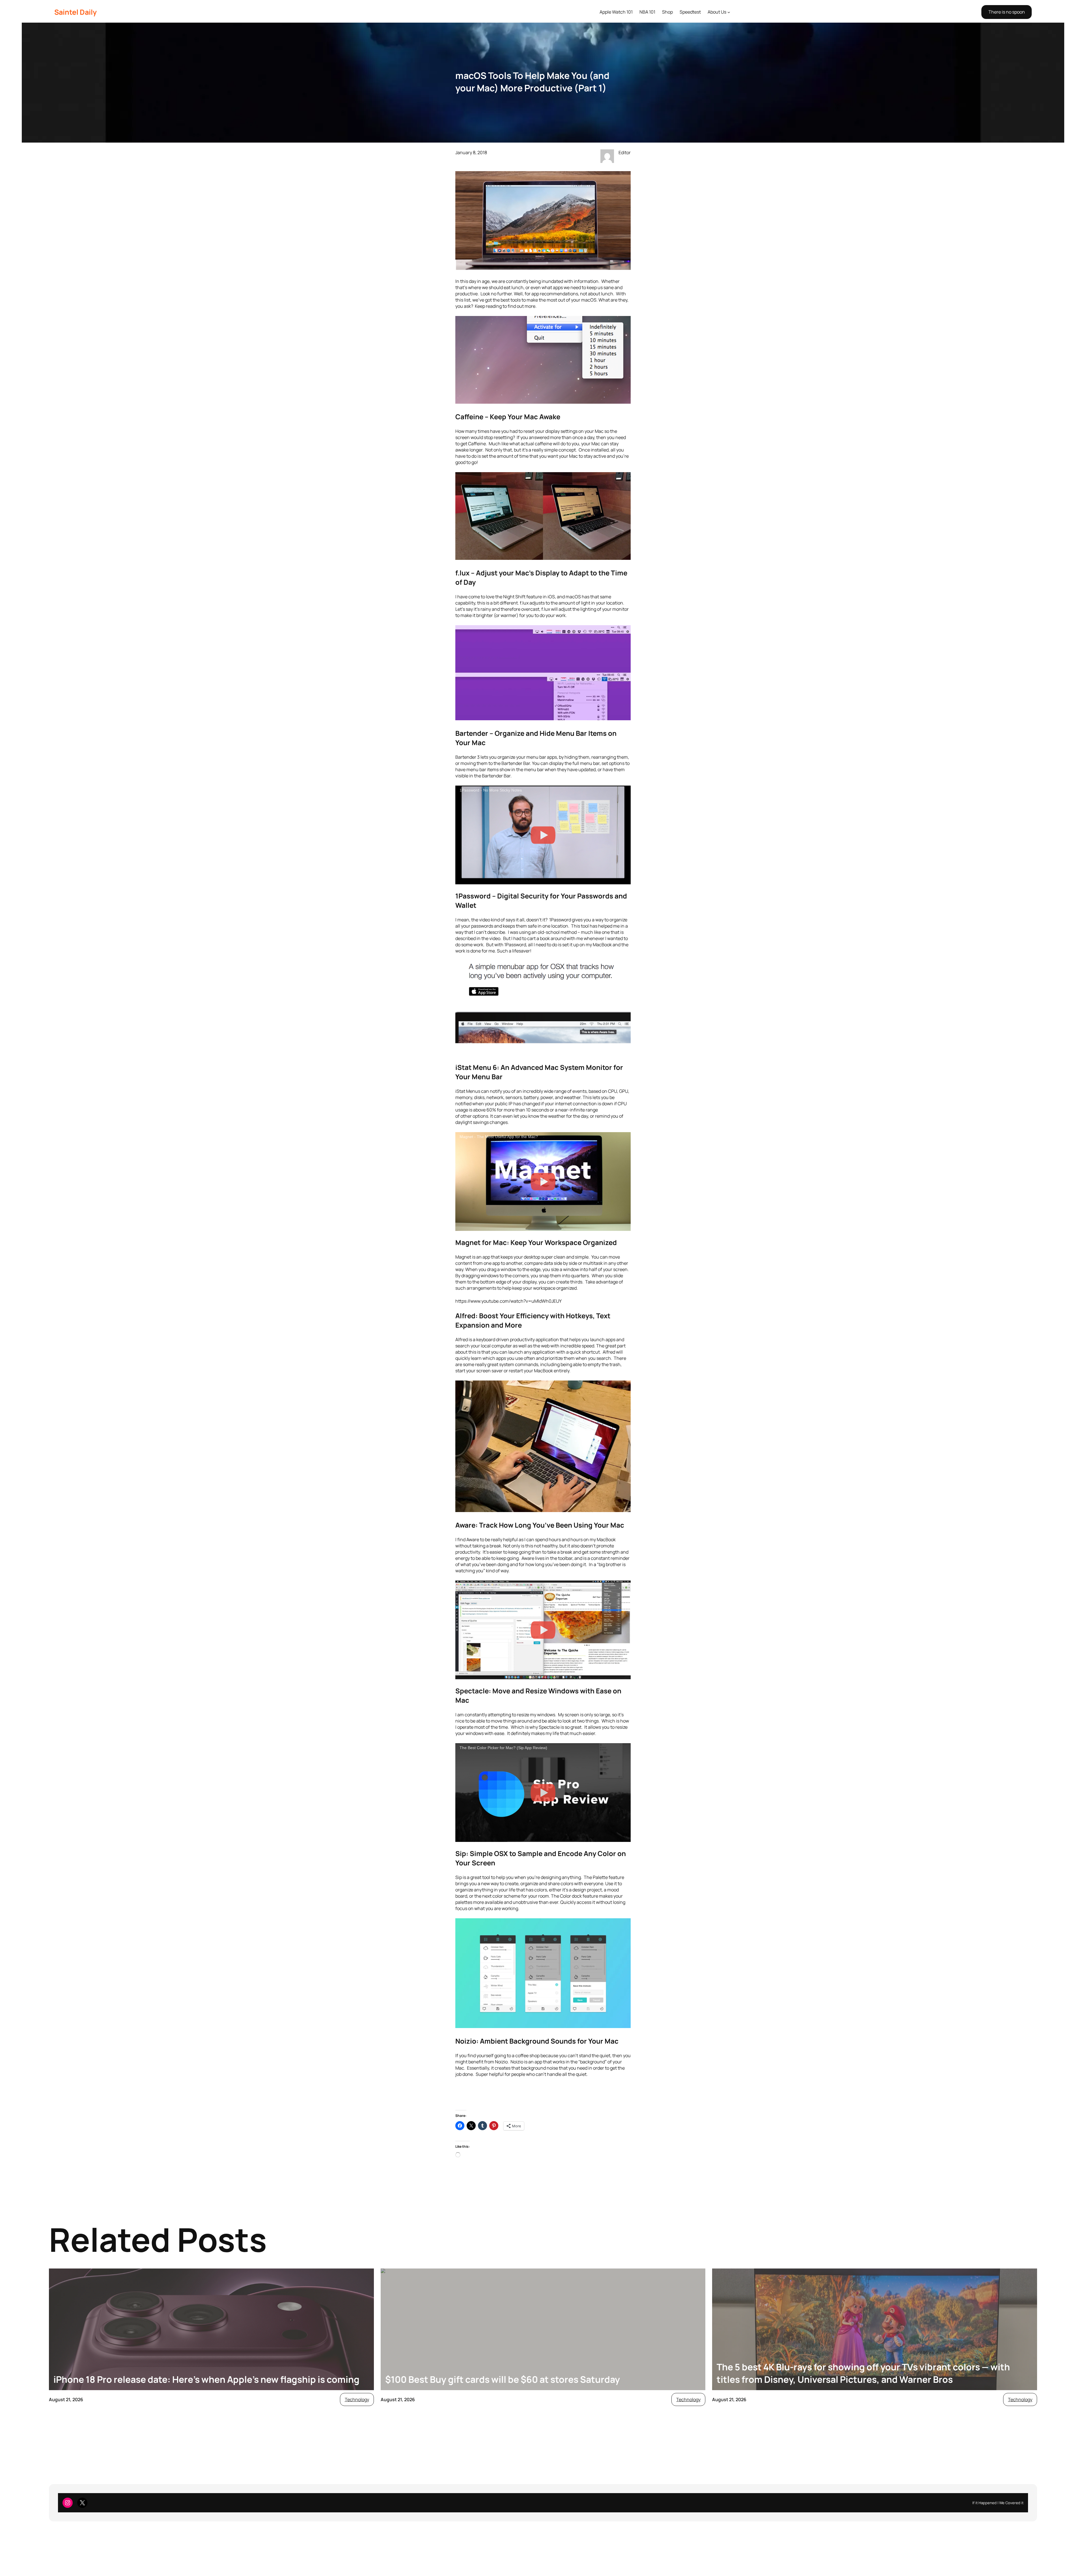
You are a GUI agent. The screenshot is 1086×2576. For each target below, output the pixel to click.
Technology (357, 2399)
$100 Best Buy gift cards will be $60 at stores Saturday (503, 2379)
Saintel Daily (76, 12)
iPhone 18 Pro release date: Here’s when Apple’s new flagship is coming (206, 2379)
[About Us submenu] (729, 12)
